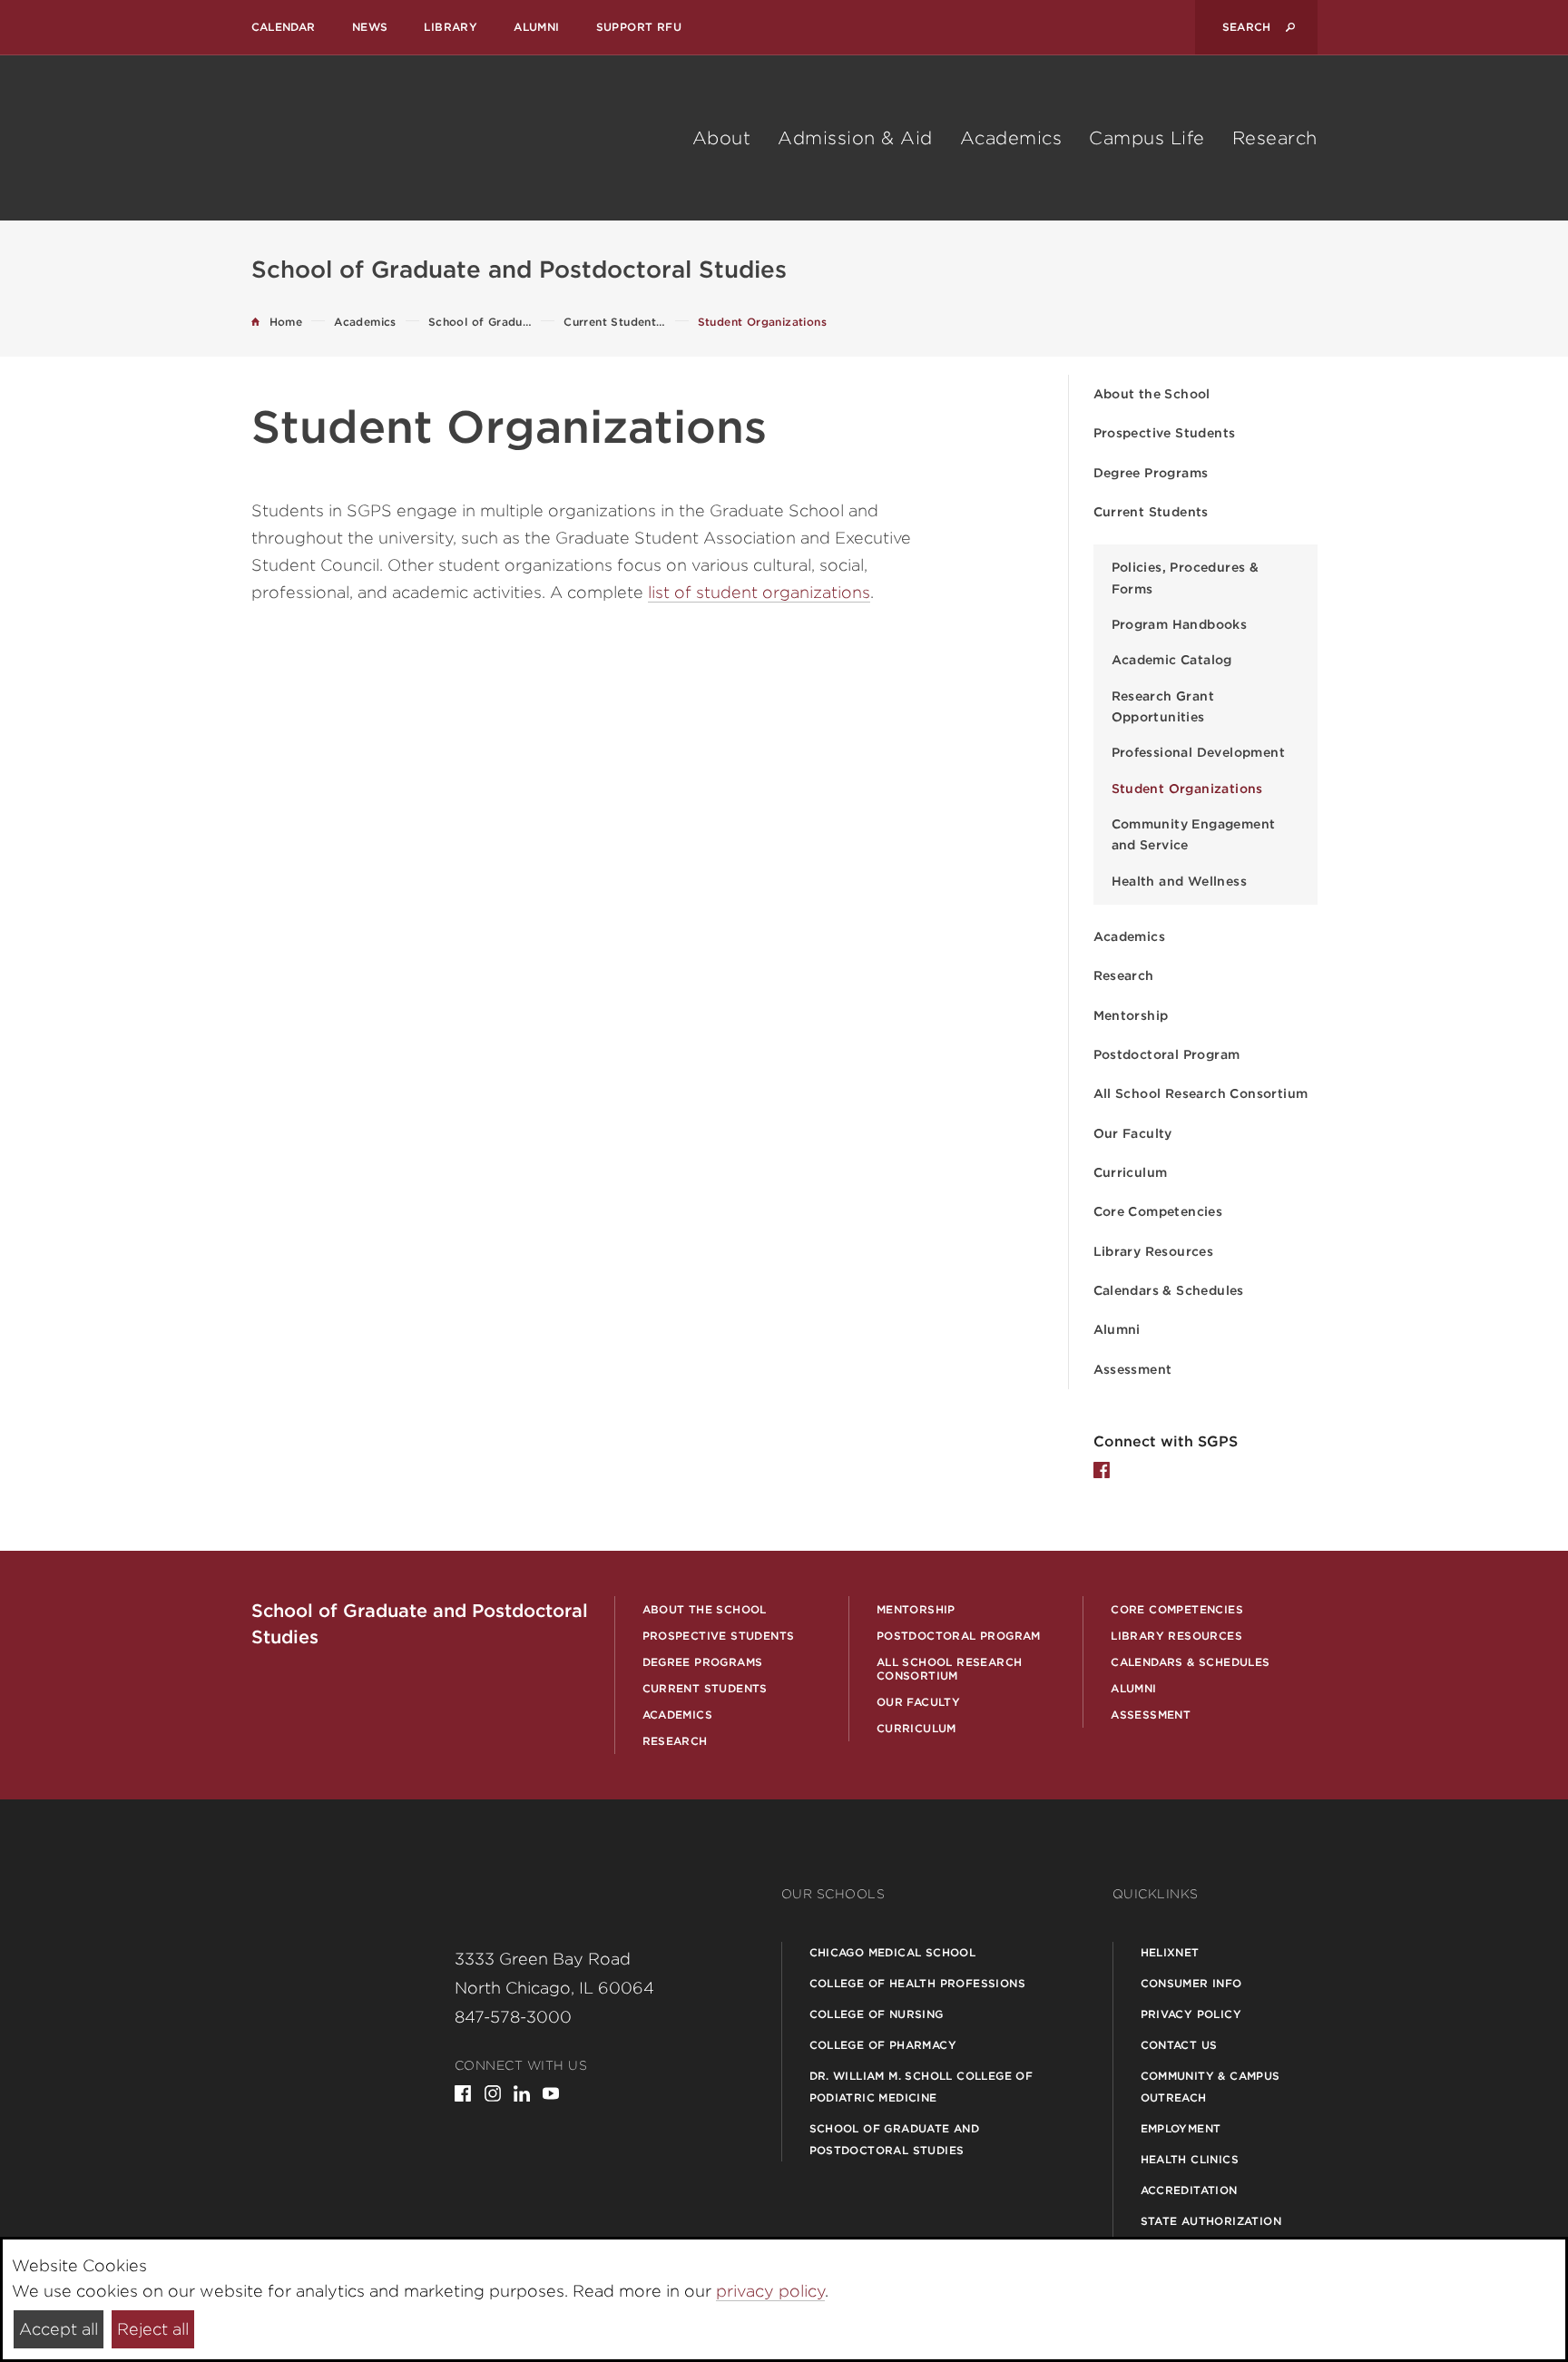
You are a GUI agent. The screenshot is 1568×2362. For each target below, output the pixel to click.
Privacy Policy (1191, 2014)
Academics (1011, 138)
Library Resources (1154, 1251)
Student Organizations (1187, 789)
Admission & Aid (855, 138)
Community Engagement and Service (1194, 834)
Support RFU (639, 27)
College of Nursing (877, 2014)
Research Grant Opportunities (1163, 706)
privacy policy (770, 2291)
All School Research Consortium (1201, 1093)
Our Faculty (1133, 1133)
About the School (1152, 394)
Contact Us (1179, 2045)
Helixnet (1170, 1952)
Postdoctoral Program (1167, 1054)
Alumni (536, 27)
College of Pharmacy (883, 2045)
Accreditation (1189, 2190)
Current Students (1151, 512)
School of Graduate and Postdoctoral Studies (895, 2139)
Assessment (1133, 1369)
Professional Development (1199, 752)
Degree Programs (1151, 473)
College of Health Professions (918, 1983)
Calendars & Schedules (1169, 1290)
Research (1275, 138)
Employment (1181, 2128)
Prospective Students (1165, 433)
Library (451, 27)
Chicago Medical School (893, 1952)
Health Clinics (1190, 2159)
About (722, 138)
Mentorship (1131, 1015)
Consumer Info (1191, 1983)
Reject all (153, 2329)
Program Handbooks (1180, 624)
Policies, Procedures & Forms (1186, 578)
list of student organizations (759, 592)
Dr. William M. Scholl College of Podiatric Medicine (921, 2087)
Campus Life (1147, 138)
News (370, 27)
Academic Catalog (1172, 660)
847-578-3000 (513, 2017)
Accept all (59, 2329)
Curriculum (1131, 1172)
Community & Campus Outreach (1210, 2087)
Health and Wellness (1180, 881)
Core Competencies (1158, 1211)
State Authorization (1211, 2221)
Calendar (284, 27)
